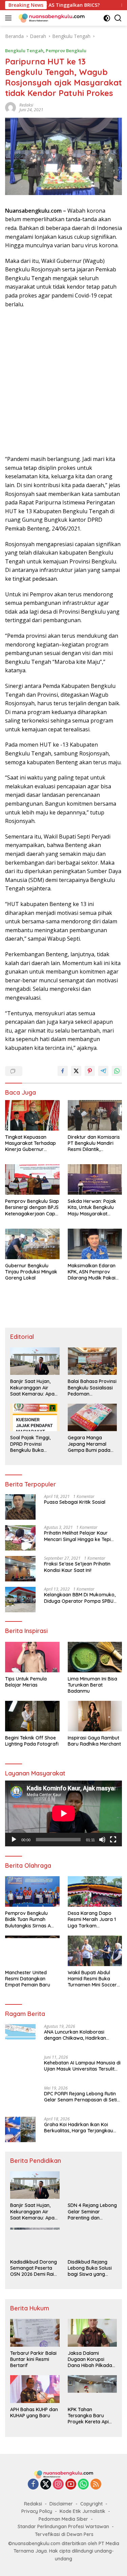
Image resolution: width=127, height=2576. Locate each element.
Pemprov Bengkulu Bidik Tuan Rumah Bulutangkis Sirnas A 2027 (28, 1919)
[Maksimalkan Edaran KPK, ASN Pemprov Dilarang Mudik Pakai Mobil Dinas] (95, 1244)
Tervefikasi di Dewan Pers (64, 2534)
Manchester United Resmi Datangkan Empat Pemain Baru (28, 1979)
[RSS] (96, 2485)
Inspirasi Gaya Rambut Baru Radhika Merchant (94, 1741)
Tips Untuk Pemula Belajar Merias (26, 1682)
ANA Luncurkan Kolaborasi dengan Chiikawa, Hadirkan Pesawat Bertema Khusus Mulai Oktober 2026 (79, 2035)
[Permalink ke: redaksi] (10, 107)
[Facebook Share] (63, 1071)
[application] (63, 1813)
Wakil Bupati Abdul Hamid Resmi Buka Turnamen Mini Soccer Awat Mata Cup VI (92, 1979)
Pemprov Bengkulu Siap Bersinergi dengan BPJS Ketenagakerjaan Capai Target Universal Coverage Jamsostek (32, 1207)
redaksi (26, 105)
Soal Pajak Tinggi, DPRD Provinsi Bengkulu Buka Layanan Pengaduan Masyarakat (34, 1444)
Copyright (91, 2504)
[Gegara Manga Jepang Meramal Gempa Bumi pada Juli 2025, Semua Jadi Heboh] (92, 1417)
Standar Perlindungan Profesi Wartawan (63, 2526)
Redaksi (33, 2504)
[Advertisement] (63, 382)
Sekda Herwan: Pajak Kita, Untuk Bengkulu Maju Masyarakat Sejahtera (92, 1207)
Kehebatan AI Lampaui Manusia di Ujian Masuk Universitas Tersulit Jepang (82, 2066)
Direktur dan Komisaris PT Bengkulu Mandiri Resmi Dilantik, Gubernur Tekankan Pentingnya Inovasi (94, 1143)
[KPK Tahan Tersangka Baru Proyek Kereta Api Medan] (92, 2389)
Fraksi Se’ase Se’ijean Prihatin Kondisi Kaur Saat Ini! (77, 1567)
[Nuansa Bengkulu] (51, 18)
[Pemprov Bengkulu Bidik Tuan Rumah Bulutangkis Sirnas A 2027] (32, 1891)
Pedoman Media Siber (63, 2519)
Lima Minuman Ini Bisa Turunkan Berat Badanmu (92, 1685)
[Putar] (14, 1840)
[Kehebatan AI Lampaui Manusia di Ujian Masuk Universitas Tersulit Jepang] (20, 2068)
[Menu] (10, 18)
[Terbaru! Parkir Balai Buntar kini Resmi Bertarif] (35, 2333)
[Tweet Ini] (76, 1071)
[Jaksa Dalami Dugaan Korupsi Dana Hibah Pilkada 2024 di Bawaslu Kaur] (92, 2333)
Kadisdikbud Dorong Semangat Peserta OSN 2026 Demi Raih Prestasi (34, 2268)
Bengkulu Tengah (24, 51)
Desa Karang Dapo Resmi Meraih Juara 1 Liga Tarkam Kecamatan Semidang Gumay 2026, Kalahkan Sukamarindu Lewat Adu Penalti (94, 1919)
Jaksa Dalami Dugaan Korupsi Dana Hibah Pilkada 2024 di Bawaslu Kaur (92, 2359)
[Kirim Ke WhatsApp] (117, 1071)
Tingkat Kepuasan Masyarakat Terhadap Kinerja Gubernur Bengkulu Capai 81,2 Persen (30, 1143)
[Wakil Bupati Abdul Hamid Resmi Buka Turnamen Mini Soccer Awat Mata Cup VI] (95, 1951)
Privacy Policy (37, 2511)
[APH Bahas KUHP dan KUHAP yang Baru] (35, 2389)
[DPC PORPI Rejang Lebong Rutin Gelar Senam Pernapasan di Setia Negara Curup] (20, 2099)
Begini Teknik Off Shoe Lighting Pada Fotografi (32, 1741)
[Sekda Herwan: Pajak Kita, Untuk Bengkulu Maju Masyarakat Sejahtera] (95, 1179)
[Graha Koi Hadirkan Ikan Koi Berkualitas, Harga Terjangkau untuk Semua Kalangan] (20, 2129)
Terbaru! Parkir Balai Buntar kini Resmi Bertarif (33, 2359)
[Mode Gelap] (107, 18)
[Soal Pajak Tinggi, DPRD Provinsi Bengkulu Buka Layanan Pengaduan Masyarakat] (35, 1417)
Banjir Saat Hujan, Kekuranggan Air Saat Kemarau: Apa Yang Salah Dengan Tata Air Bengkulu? (32, 1388)
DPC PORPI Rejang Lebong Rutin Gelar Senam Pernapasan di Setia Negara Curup (82, 2097)
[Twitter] (46, 2485)
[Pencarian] (118, 18)
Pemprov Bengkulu (66, 51)
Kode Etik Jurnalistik (82, 2511)
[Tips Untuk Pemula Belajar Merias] (32, 1657)
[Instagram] (58, 2485)
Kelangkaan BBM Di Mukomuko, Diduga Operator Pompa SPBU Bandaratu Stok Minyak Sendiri (80, 1598)
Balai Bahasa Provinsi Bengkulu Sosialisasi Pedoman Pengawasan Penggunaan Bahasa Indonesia (92, 1388)
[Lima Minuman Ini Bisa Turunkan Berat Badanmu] (95, 1657)
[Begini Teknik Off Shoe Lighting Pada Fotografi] (32, 1716)
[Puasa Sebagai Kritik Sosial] (20, 1507)
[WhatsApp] (83, 2485)
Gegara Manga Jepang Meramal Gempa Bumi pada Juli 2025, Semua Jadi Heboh (92, 1444)
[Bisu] (102, 1840)
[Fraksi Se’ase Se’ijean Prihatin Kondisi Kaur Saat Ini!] (20, 1569)
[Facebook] (33, 2485)
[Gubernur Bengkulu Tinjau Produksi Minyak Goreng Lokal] (32, 1244)
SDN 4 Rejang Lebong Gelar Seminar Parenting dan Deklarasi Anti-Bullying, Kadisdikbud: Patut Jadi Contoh (92, 2212)
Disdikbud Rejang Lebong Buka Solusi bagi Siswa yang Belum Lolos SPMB (90, 2268)
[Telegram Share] (103, 1071)
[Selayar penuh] (113, 1840)
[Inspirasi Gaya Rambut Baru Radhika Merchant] (95, 1716)
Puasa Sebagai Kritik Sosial (75, 1502)
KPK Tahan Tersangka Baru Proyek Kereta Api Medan (88, 2416)
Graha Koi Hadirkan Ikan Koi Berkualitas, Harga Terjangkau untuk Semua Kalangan (79, 2128)
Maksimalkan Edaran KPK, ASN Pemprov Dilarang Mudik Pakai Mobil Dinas (92, 1272)
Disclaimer (61, 2504)
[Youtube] (71, 2485)
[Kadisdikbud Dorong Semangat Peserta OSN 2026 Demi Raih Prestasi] (35, 2241)
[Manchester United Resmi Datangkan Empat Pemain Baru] (32, 1951)
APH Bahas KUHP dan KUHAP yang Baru (34, 2412)
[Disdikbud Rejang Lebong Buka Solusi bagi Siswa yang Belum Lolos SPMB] (92, 2241)
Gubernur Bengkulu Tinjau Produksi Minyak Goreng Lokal (31, 1272)
